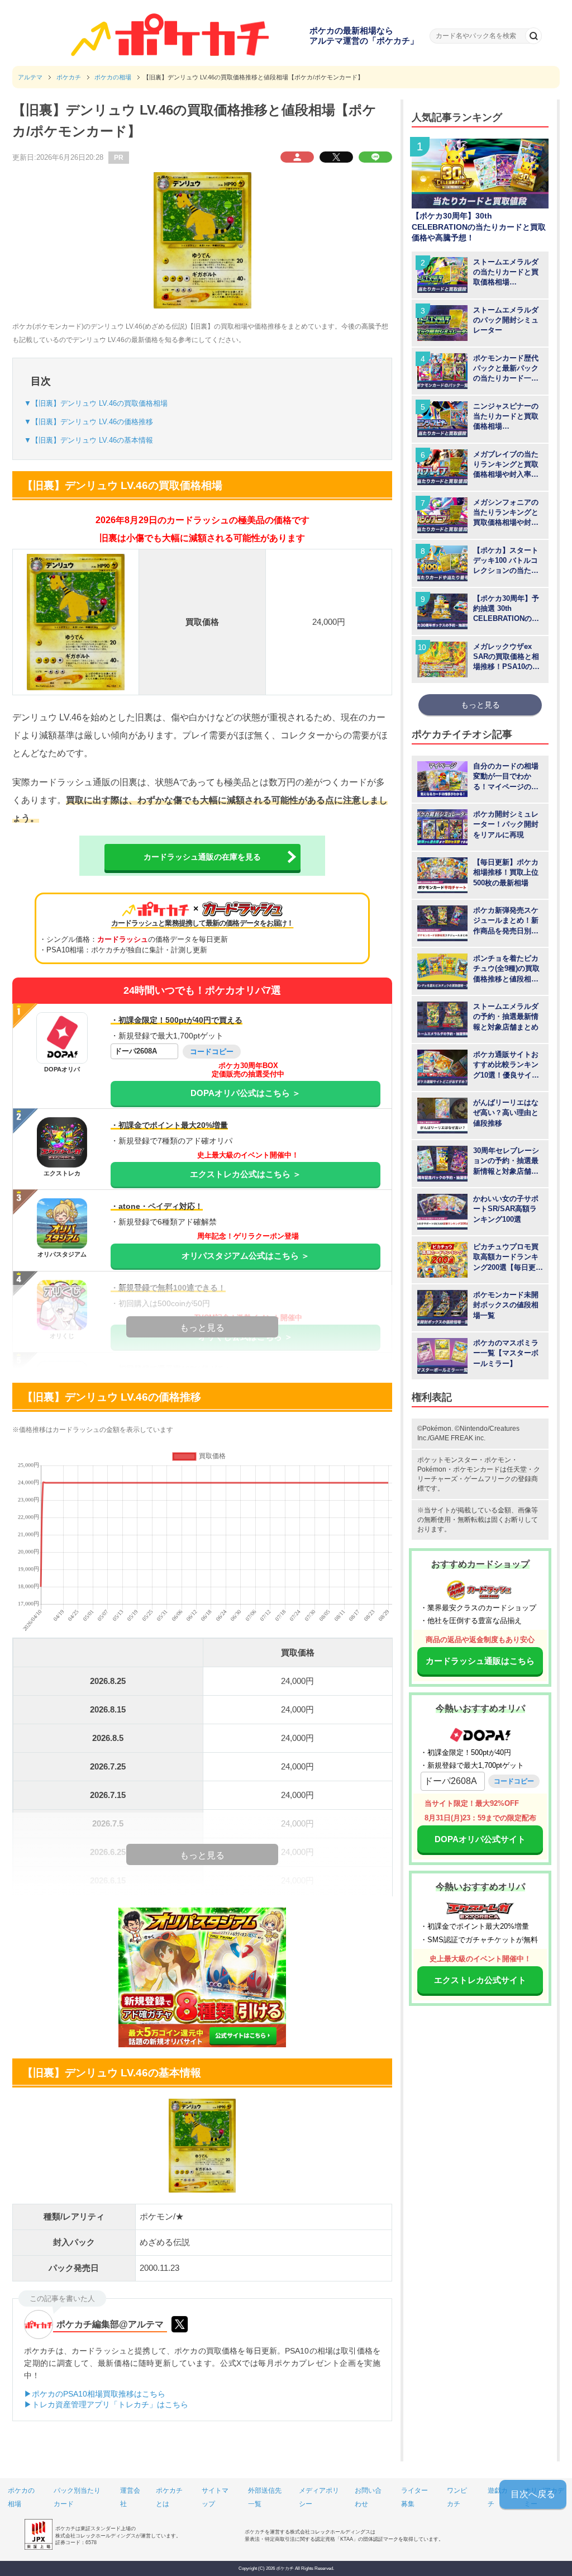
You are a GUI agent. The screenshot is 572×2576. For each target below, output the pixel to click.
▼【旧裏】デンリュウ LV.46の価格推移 (89, 422)
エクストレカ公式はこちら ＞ (246, 1174)
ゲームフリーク (488, 1479)
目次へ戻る (533, 2494)
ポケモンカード (476, 1469)
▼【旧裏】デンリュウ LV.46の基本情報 (89, 440)
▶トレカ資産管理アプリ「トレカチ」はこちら (106, 2404)
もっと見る (480, 705)
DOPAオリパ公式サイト (480, 1839)
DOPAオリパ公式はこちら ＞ (246, 1093)
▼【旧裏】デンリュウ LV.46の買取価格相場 (96, 403)
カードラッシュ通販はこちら (480, 1661)
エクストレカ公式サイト (480, 1980)
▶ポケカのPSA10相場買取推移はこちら (95, 2394)
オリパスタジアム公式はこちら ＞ (246, 1256)
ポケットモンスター (447, 1460)
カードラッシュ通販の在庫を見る (202, 857)
